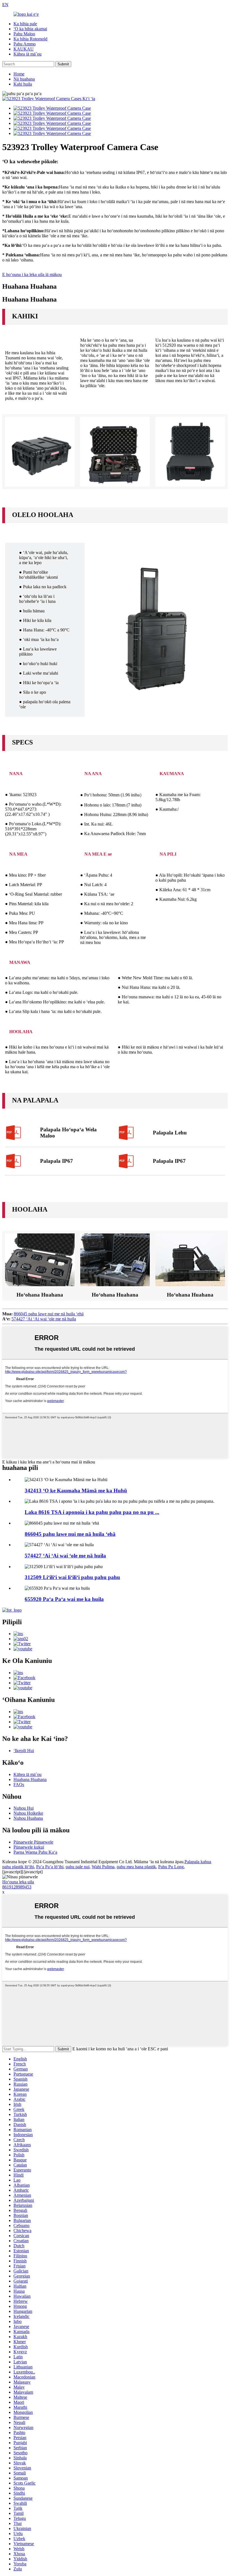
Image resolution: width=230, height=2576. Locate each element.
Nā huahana (24, 79)
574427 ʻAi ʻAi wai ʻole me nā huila (44, 1319)
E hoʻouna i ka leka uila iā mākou (32, 274)
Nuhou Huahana (28, 1818)
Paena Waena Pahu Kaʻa (35, 1852)
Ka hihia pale (25, 24)
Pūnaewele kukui (29, 1847)
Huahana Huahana (30, 1779)
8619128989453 (17, 1887)
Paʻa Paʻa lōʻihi (50, 1867)
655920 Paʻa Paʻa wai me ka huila (64, 1599)
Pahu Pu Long (171, 1867)
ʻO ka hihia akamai (30, 29)
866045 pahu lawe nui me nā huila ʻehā (49, 1314)
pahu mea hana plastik (136, 1867)
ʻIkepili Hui (24, 1751)
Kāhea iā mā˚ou (27, 54)
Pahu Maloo (24, 34)
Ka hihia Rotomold (30, 39)
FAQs (19, 1785)
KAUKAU (24, 49)
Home (19, 74)
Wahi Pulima (103, 1867)
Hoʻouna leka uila (18, 1882)
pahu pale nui (78, 1867)
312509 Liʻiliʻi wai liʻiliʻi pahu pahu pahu (72, 1577)
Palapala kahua (198, 1862)
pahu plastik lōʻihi (18, 1867)
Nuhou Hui (24, 1808)
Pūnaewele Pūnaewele (33, 1842)
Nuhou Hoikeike (28, 1813)
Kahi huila (23, 84)
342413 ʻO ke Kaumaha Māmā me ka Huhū (76, 1491)
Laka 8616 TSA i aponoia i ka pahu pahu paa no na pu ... (92, 1512)
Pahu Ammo (25, 44)
